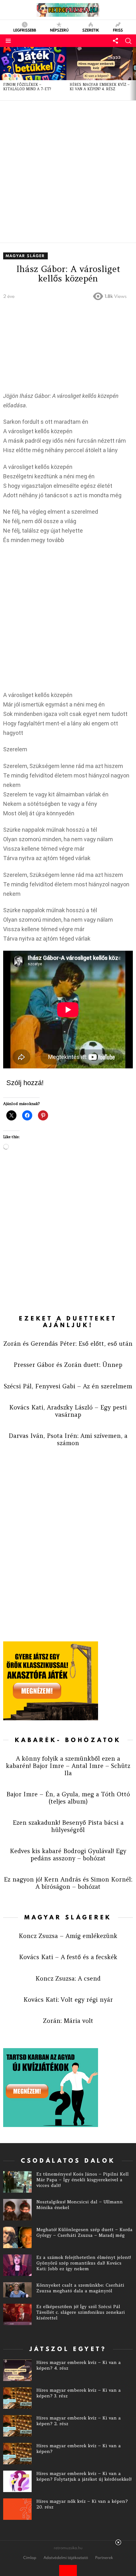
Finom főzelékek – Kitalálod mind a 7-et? (27, 87)
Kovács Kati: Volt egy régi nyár (68, 2000)
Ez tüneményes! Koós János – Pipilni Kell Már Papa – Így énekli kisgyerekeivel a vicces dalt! (83, 2180)
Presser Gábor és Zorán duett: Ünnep (68, 1365)
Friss (118, 30)
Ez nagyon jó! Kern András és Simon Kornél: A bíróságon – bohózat (68, 1883)
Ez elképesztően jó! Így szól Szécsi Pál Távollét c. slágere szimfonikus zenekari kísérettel (81, 2312)
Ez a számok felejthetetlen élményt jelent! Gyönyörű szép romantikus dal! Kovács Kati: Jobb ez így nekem (84, 2263)
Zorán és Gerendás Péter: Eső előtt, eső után (68, 1344)
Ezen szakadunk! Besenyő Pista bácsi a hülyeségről (68, 1826)
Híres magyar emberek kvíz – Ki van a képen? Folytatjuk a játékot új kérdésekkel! (84, 2476)
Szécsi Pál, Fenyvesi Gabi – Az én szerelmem (68, 1386)
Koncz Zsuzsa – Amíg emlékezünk (68, 1936)
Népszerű (59, 30)
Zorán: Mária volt (68, 2021)
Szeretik (91, 30)
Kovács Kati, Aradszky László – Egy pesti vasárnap (68, 1411)
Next (133, 74)
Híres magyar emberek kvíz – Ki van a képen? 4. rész (100, 87)
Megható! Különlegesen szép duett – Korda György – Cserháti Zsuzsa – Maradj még (84, 2232)
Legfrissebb (25, 30)
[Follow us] (115, 41)
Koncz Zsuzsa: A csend (68, 1978)
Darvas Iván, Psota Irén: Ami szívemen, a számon (68, 1439)
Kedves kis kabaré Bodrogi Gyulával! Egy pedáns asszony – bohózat (68, 1855)
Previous (3, 74)
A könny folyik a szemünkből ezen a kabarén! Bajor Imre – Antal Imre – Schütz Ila (68, 1766)
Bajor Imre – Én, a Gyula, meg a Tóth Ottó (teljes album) (68, 1798)
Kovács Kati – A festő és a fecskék (68, 1957)
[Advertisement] (68, 172)
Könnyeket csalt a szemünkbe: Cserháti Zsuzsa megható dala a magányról (80, 2288)
